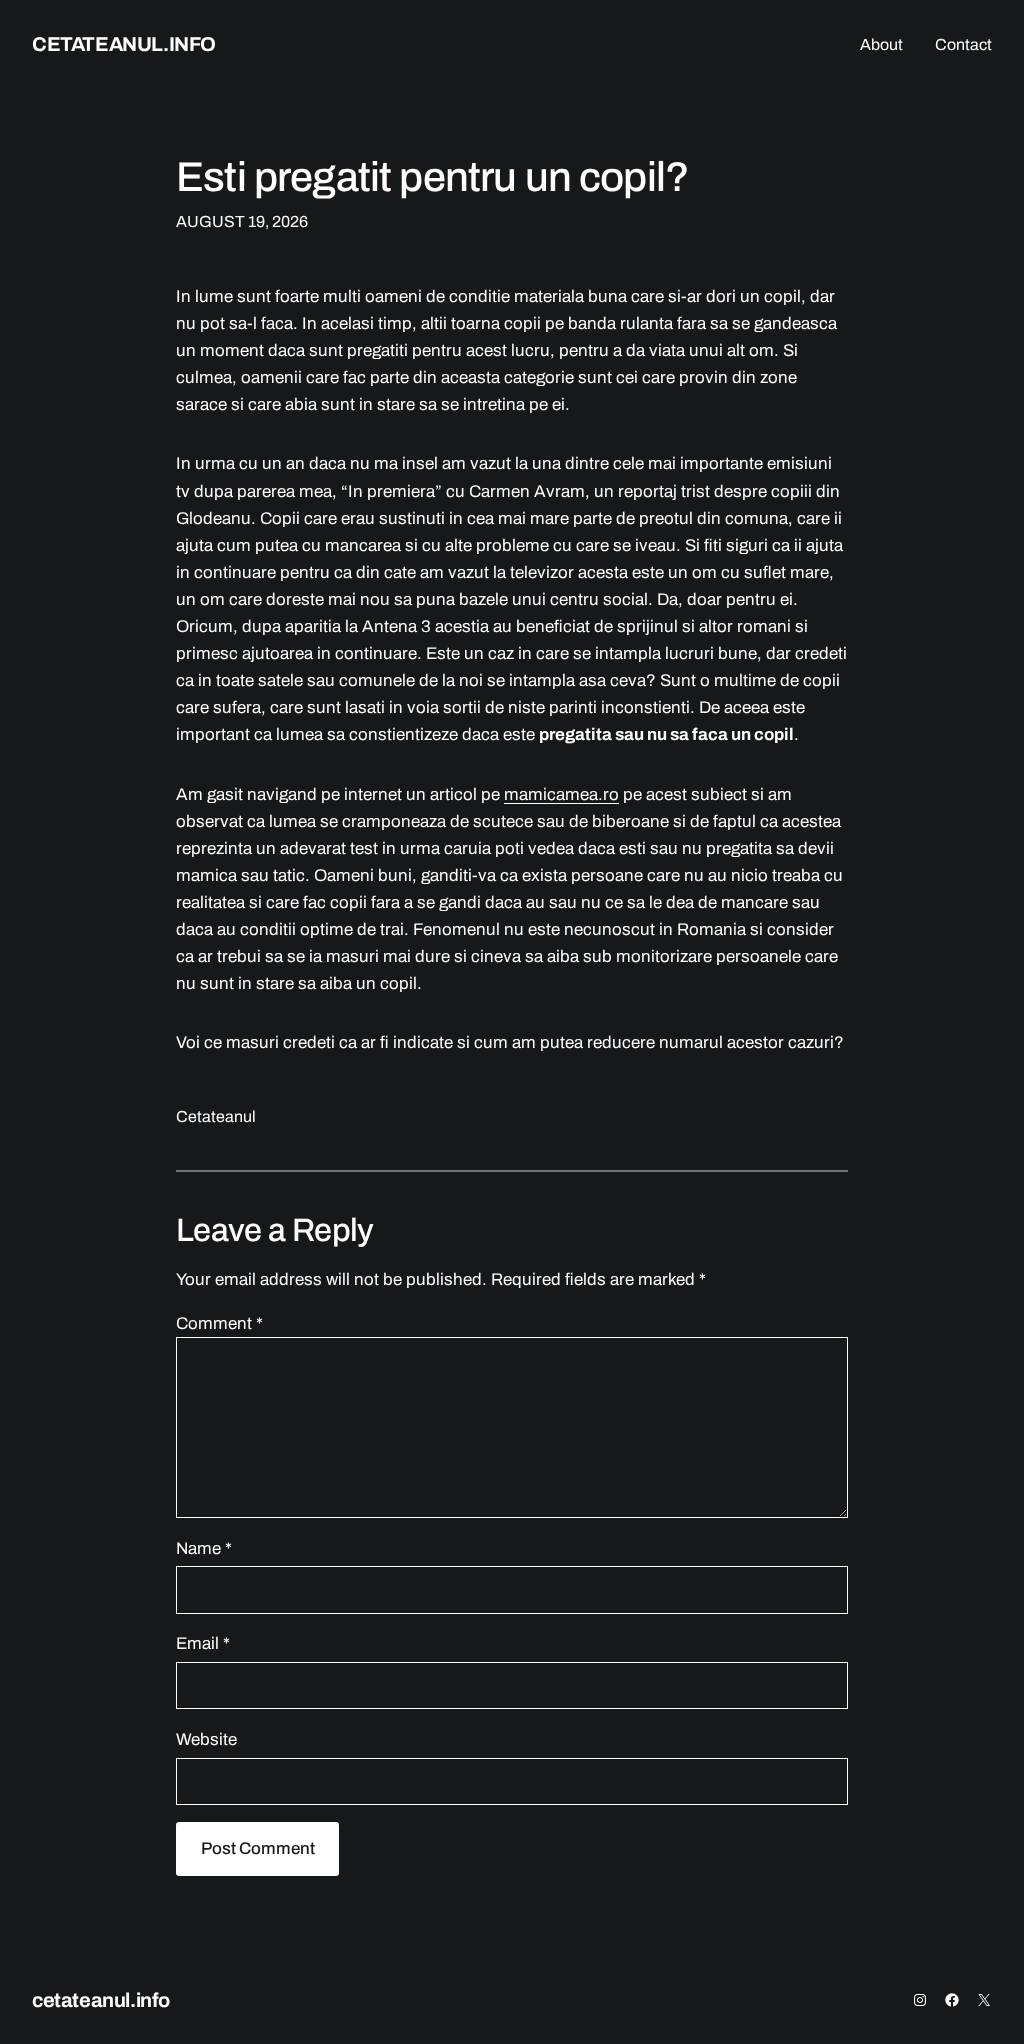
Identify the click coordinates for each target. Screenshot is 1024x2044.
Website (206, 1739)
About (881, 44)
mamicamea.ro (561, 794)
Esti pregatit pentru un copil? (432, 177)
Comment (219, 1323)
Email (203, 1643)
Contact (963, 44)
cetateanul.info (124, 44)
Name (204, 1548)
